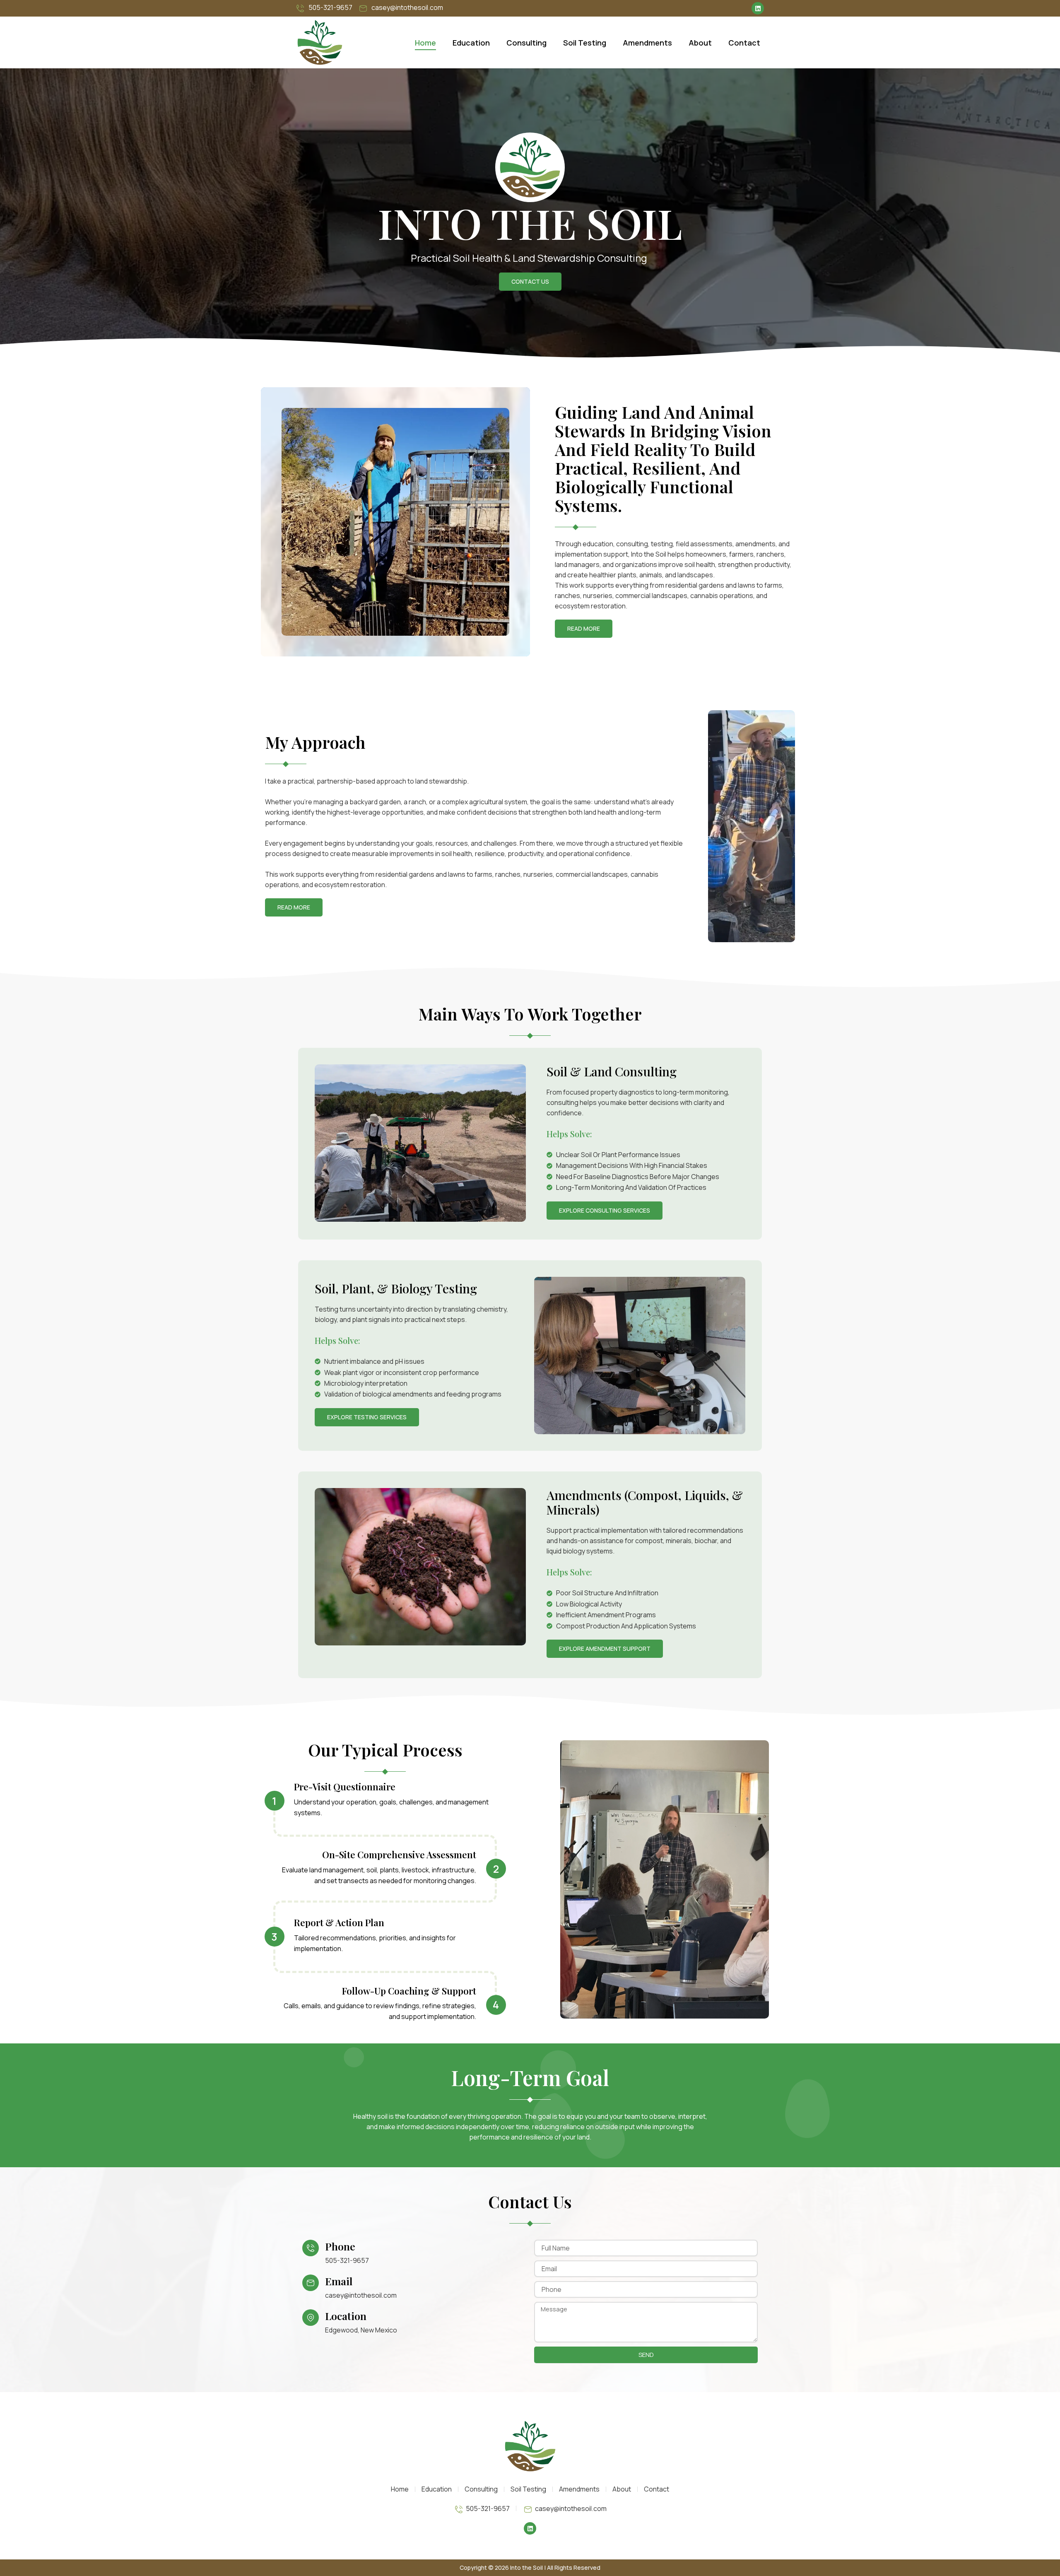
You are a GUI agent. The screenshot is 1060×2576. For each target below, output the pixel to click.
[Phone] (311, 2248)
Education (471, 43)
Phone (340, 2246)
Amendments (647, 43)
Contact (744, 43)
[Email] (311, 2283)
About (700, 43)
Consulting (526, 43)
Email (339, 2281)
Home (425, 43)
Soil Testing (585, 43)
